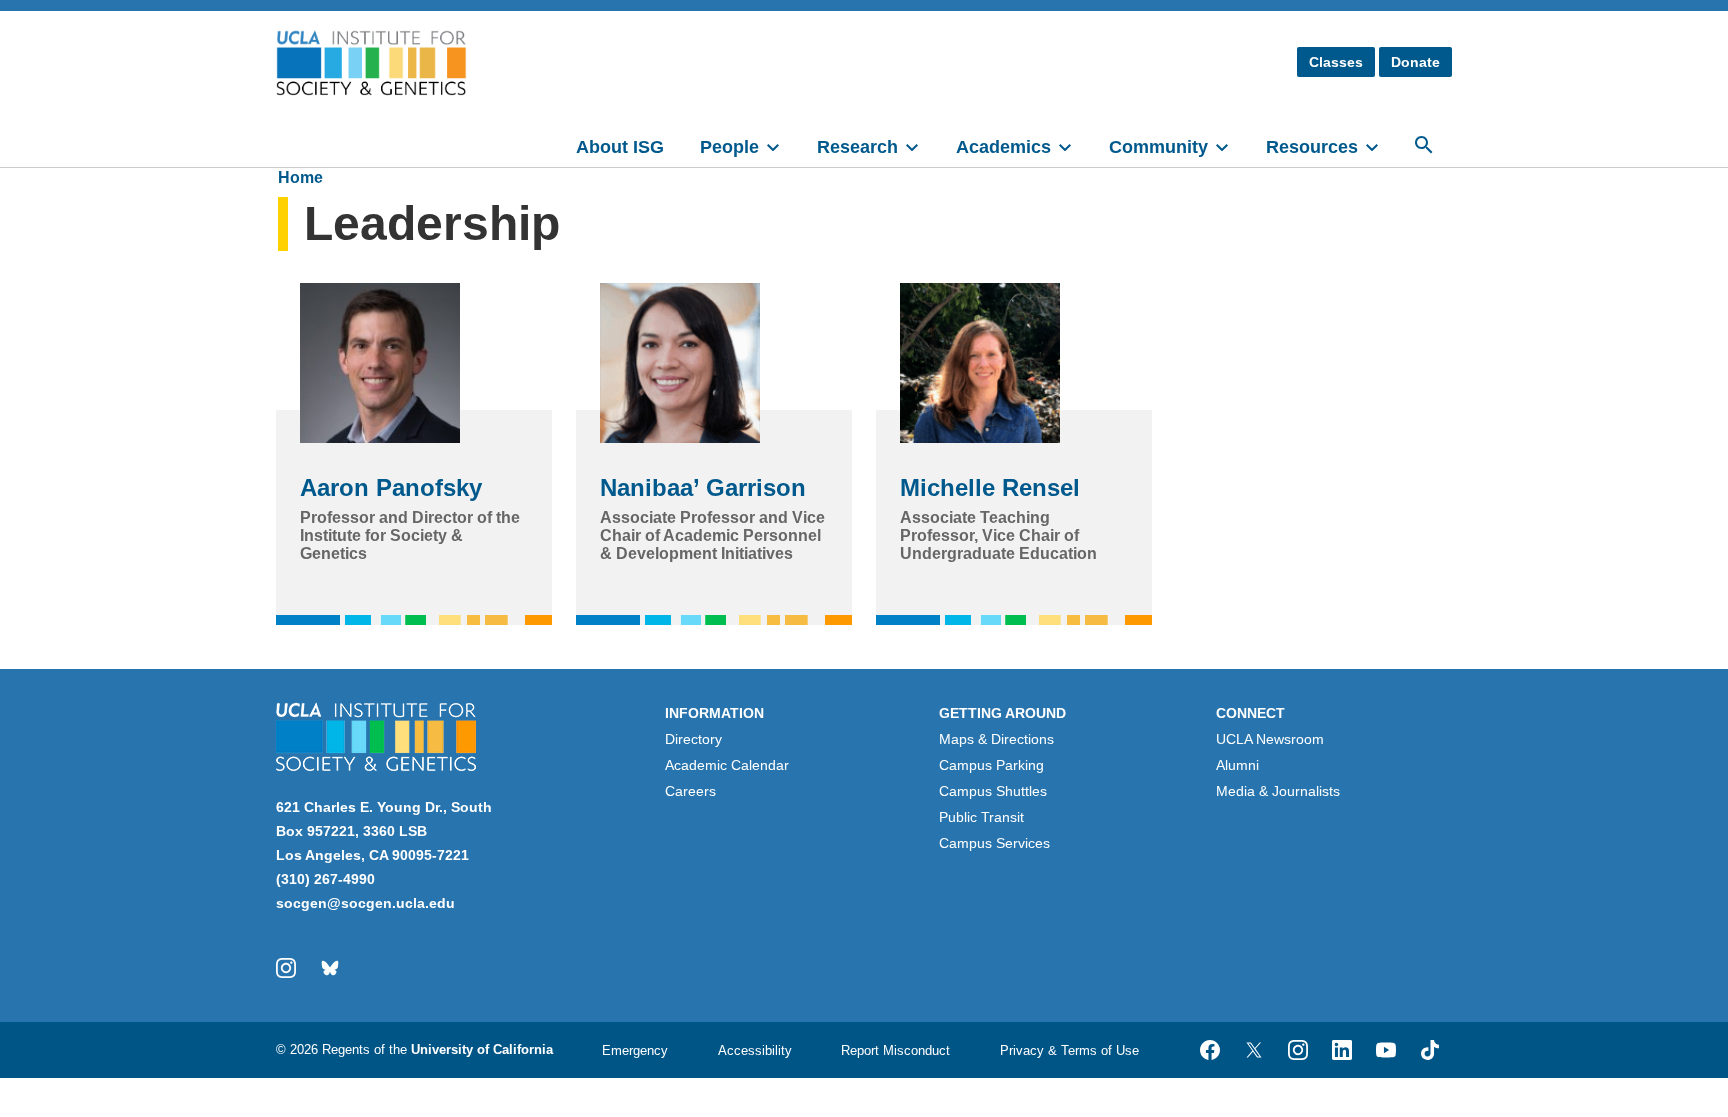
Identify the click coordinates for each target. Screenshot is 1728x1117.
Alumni (1237, 765)
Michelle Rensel (990, 487)
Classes (1336, 62)
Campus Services (994, 843)
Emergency (635, 1050)
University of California (482, 1049)
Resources (1312, 147)
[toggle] (782, 145)
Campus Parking (991, 765)
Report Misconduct (895, 1050)
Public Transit (981, 817)
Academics (1003, 147)
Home (300, 177)
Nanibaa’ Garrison (703, 487)
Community (1158, 147)
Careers (690, 791)
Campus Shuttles (993, 791)
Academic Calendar (727, 765)
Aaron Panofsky (391, 487)
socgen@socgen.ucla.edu (365, 903)
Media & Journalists (1278, 791)
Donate (1415, 62)
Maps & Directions (996, 739)
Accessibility (755, 1050)
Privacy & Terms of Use (1069, 1050)
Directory (693, 739)
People (729, 147)
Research (857, 147)
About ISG (620, 147)
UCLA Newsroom (1270, 739)
